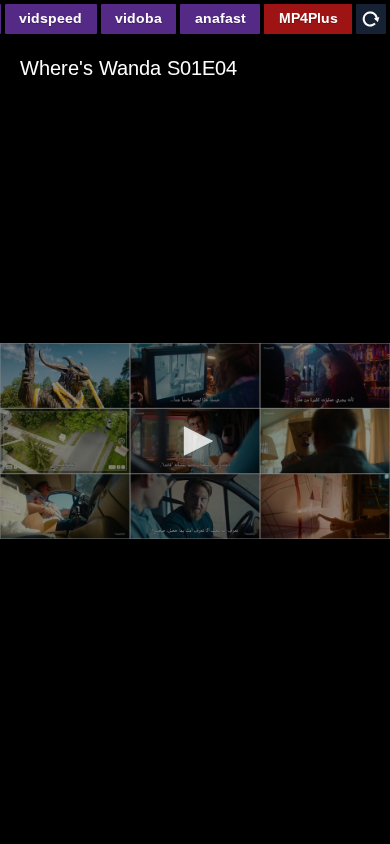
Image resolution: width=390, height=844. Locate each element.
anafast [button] (220, 18)
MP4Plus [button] (308, 18)
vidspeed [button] (50, 18)
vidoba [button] (138, 18)
